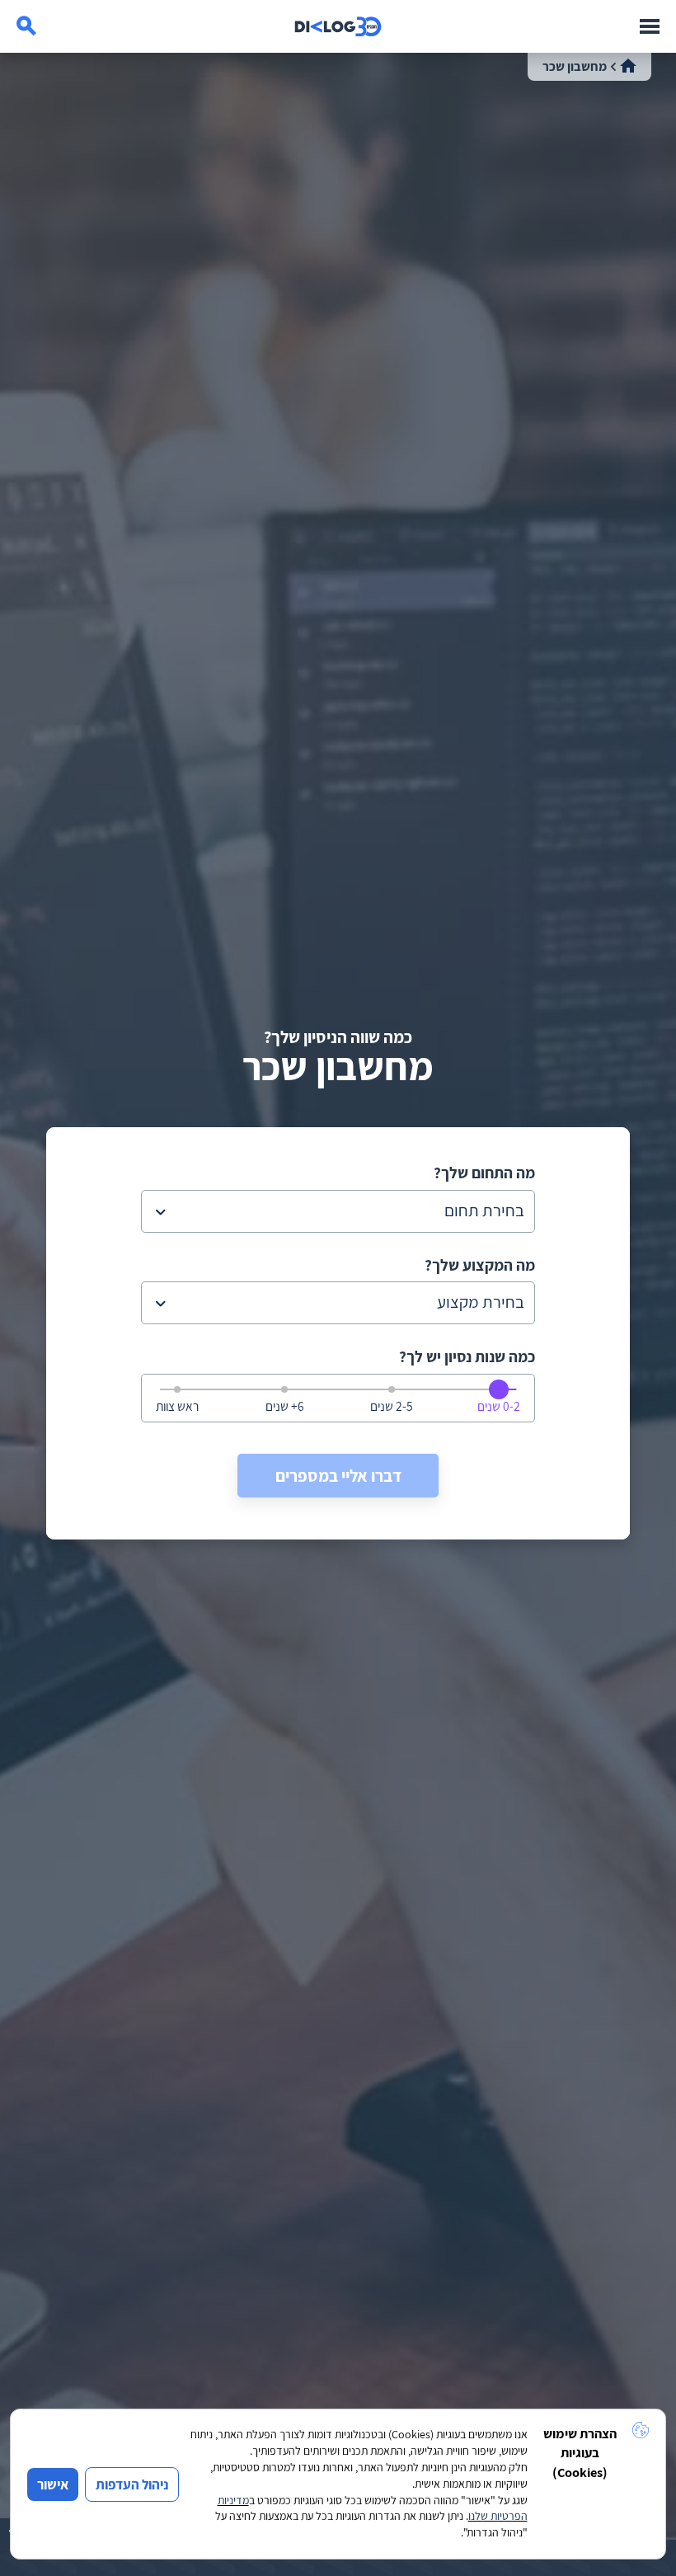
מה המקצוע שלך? (480, 1265)
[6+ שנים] (283, 1389)
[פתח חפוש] (26, 26)
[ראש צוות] (176, 1389)
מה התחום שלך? (484, 1173)
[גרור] (499, 1389)
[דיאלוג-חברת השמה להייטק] (338, 26)
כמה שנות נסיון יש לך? (467, 1357)
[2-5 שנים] (390, 1389)
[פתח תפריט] (650, 26)
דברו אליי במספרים (338, 1476)
